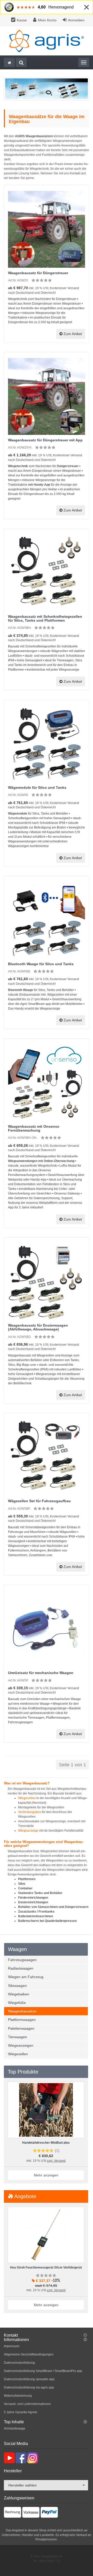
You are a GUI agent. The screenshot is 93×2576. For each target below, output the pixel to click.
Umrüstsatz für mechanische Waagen (41, 1673)
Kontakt (11, 2335)
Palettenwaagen (21, 2028)
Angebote (25, 2196)
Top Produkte (23, 2072)
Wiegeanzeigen (21, 2045)
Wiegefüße (17, 2003)
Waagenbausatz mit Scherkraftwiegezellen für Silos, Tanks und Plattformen (45, 618)
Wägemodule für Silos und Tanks (37, 787)
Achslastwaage (15, 2428)
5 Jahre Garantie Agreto (21, 2412)
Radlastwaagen (21, 1968)
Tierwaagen (18, 2037)
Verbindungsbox (30, 1812)
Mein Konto (47, 20)
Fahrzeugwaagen (22, 1960)
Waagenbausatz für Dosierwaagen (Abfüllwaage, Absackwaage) (38, 1327)
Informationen (16, 2340)
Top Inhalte (14, 2422)
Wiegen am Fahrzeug (26, 1977)
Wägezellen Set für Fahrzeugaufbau (39, 1501)
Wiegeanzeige (28, 1831)
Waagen (17, 1949)
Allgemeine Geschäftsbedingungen (29, 2354)
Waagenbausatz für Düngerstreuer (38, 273)
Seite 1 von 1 (72, 1765)
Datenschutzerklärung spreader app (29, 2379)
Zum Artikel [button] (72, 334)
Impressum (12, 2346)
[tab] (46, 2335)
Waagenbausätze (22, 2011)
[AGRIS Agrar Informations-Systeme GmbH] (47, 41)
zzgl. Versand (56, 2161)
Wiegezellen (27, 1798)
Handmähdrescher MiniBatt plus (46, 2143)
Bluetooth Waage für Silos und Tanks (41, 964)
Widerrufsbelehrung (18, 2396)
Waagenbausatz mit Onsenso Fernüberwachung (34, 1128)
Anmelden (76, 20)
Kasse (22, 20)
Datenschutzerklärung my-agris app (29, 2387)
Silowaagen (17, 1986)
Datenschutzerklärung (19, 2363)
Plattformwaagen (22, 2020)
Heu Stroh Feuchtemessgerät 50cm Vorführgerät (46, 2268)
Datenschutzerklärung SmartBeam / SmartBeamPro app (43, 2371)
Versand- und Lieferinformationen (27, 2404)
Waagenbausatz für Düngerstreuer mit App (45, 440)
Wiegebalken (19, 1994)
